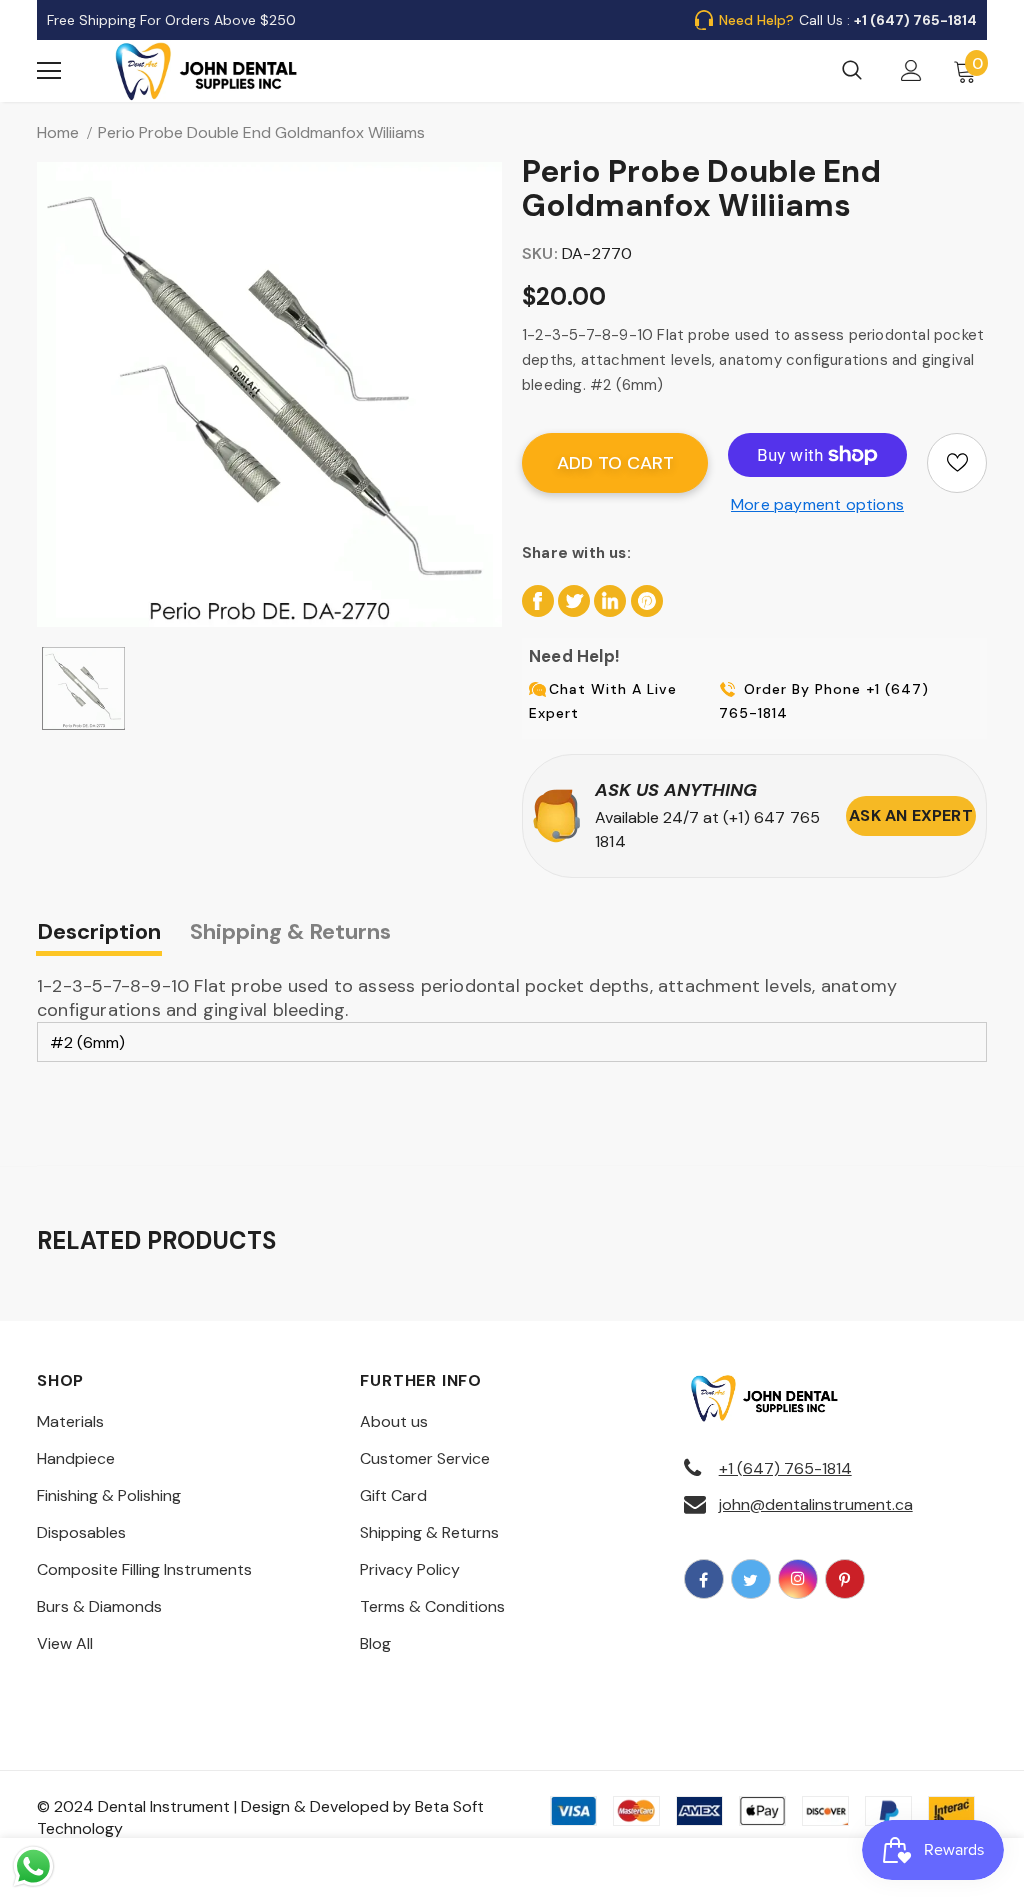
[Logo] (207, 71)
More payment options (817, 504)
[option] (269, 394)
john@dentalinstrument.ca (816, 1504)
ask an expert (911, 815)
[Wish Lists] (957, 463)
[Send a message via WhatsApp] (33, 1866)
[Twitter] (751, 1579)
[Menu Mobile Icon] (49, 71)
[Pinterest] (845, 1579)
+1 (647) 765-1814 (785, 1468)
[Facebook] (704, 1579)
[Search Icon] (852, 71)
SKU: (540, 253)
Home (58, 132)
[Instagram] (798, 1579)
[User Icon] (911, 70)
